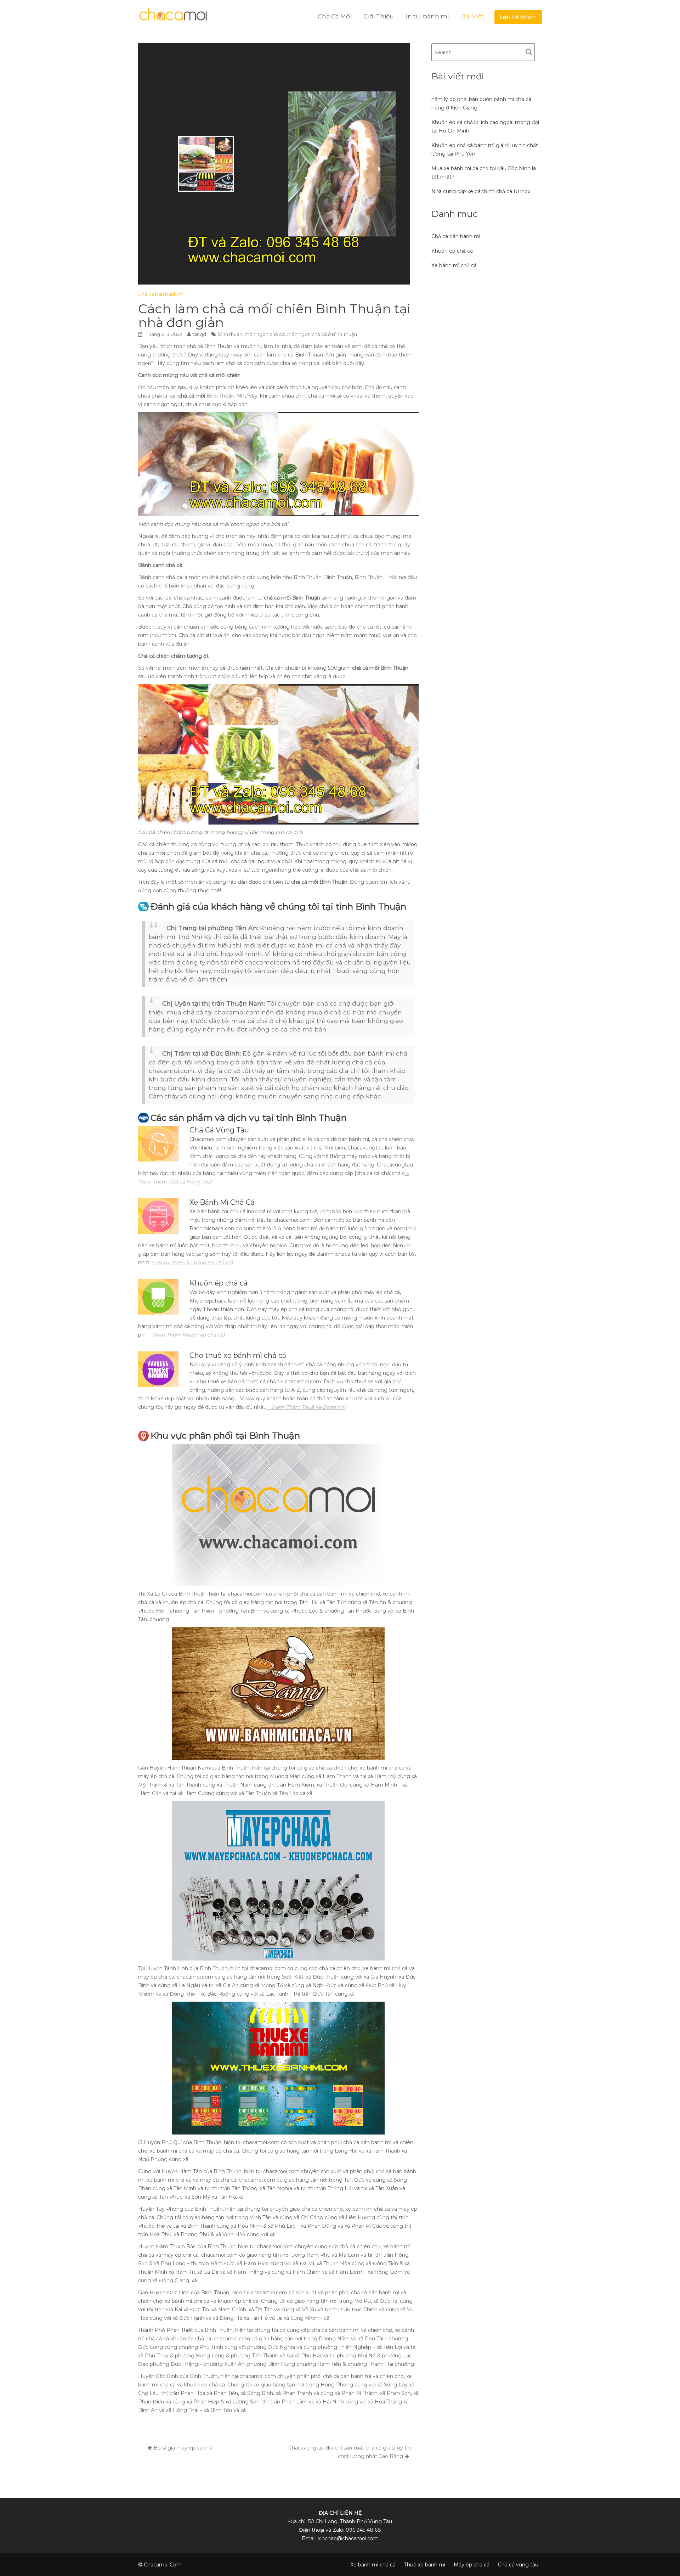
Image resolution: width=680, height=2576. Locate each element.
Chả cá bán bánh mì (161, 294)
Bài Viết (472, 16)
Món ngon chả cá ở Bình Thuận (322, 334)
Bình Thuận (220, 396)
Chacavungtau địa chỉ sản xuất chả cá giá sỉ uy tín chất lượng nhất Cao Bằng (350, 2452)
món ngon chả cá (265, 334)
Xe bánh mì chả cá (454, 265)
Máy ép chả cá (472, 2565)
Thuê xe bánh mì (425, 2565)
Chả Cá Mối (335, 16)
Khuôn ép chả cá (452, 251)
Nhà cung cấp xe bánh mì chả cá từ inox (481, 191)
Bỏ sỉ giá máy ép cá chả (183, 2448)
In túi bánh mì (427, 16)
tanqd (199, 334)
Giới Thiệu (379, 16)
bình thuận (230, 334)
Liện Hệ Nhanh (518, 17)
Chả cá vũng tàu (518, 2565)
